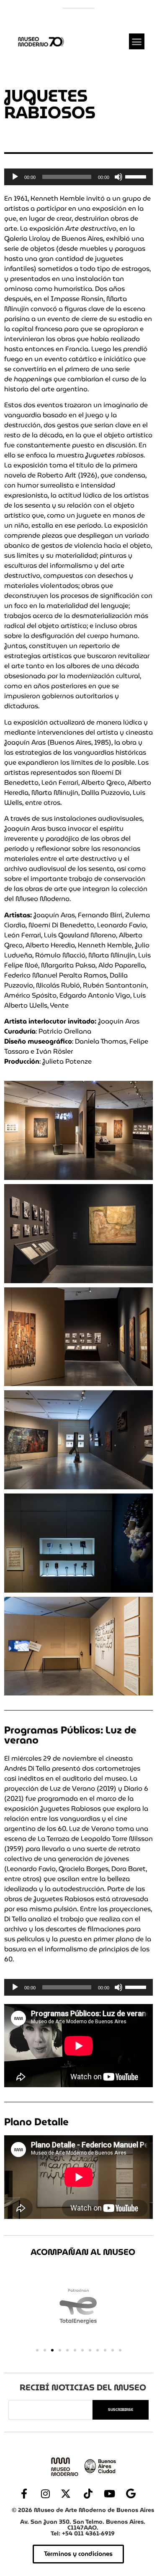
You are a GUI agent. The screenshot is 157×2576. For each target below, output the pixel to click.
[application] (78, 177)
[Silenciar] (118, 177)
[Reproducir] (15, 177)
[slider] (137, 176)
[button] (137, 41)
